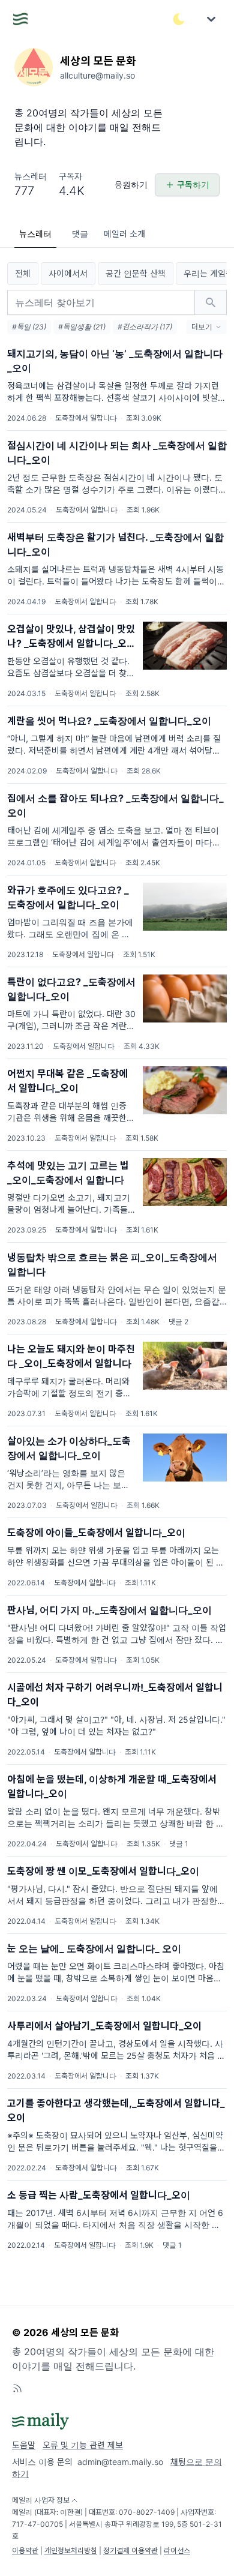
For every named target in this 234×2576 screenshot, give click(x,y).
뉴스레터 (35, 234)
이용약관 (25, 2550)
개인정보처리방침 (71, 2550)
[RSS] (17, 2388)
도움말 (24, 2445)
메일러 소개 (124, 234)
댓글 (80, 234)
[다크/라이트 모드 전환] (179, 19)
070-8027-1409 (147, 2512)
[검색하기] (211, 302)
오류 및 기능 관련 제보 (83, 2445)
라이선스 (177, 2550)
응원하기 (131, 185)
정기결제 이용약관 (130, 2550)
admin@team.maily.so (120, 2462)
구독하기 (193, 185)
